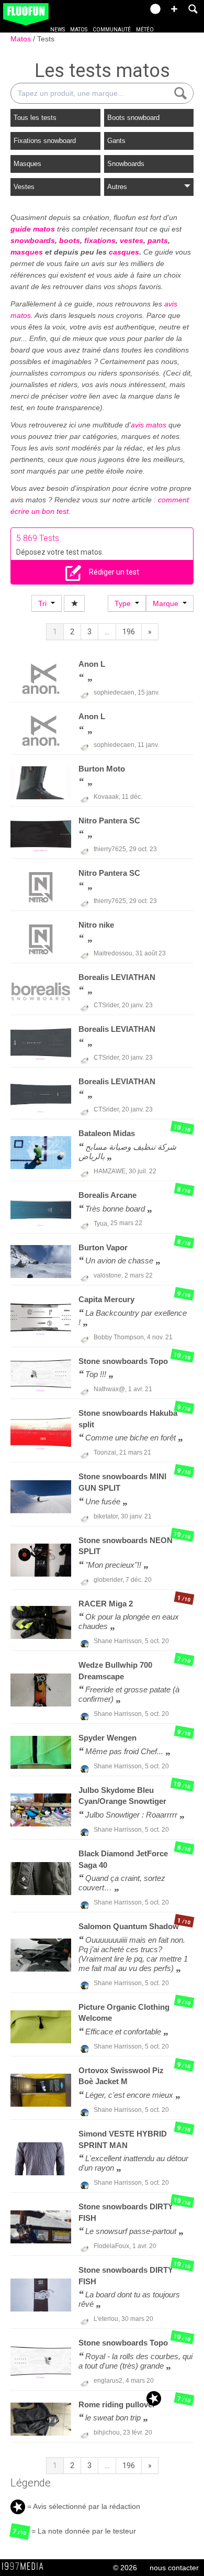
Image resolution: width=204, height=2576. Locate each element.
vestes (132, 240)
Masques (27, 164)
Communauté (112, 30)
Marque (168, 603)
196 (129, 632)
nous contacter (174, 2568)
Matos (79, 30)
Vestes (24, 187)
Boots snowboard (133, 118)
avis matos (149, 425)
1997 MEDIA (26, 2567)
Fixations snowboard (45, 141)
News (58, 30)
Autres (117, 187)
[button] (174, 9)
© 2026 (125, 2568)
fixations (100, 240)
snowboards (33, 240)
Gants (116, 141)
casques (124, 252)
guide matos (33, 229)
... (107, 632)
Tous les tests (35, 118)
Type (125, 603)
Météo (145, 30)
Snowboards (126, 164)
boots (70, 240)
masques (27, 252)
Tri (44, 603)
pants (158, 240)
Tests (46, 39)
